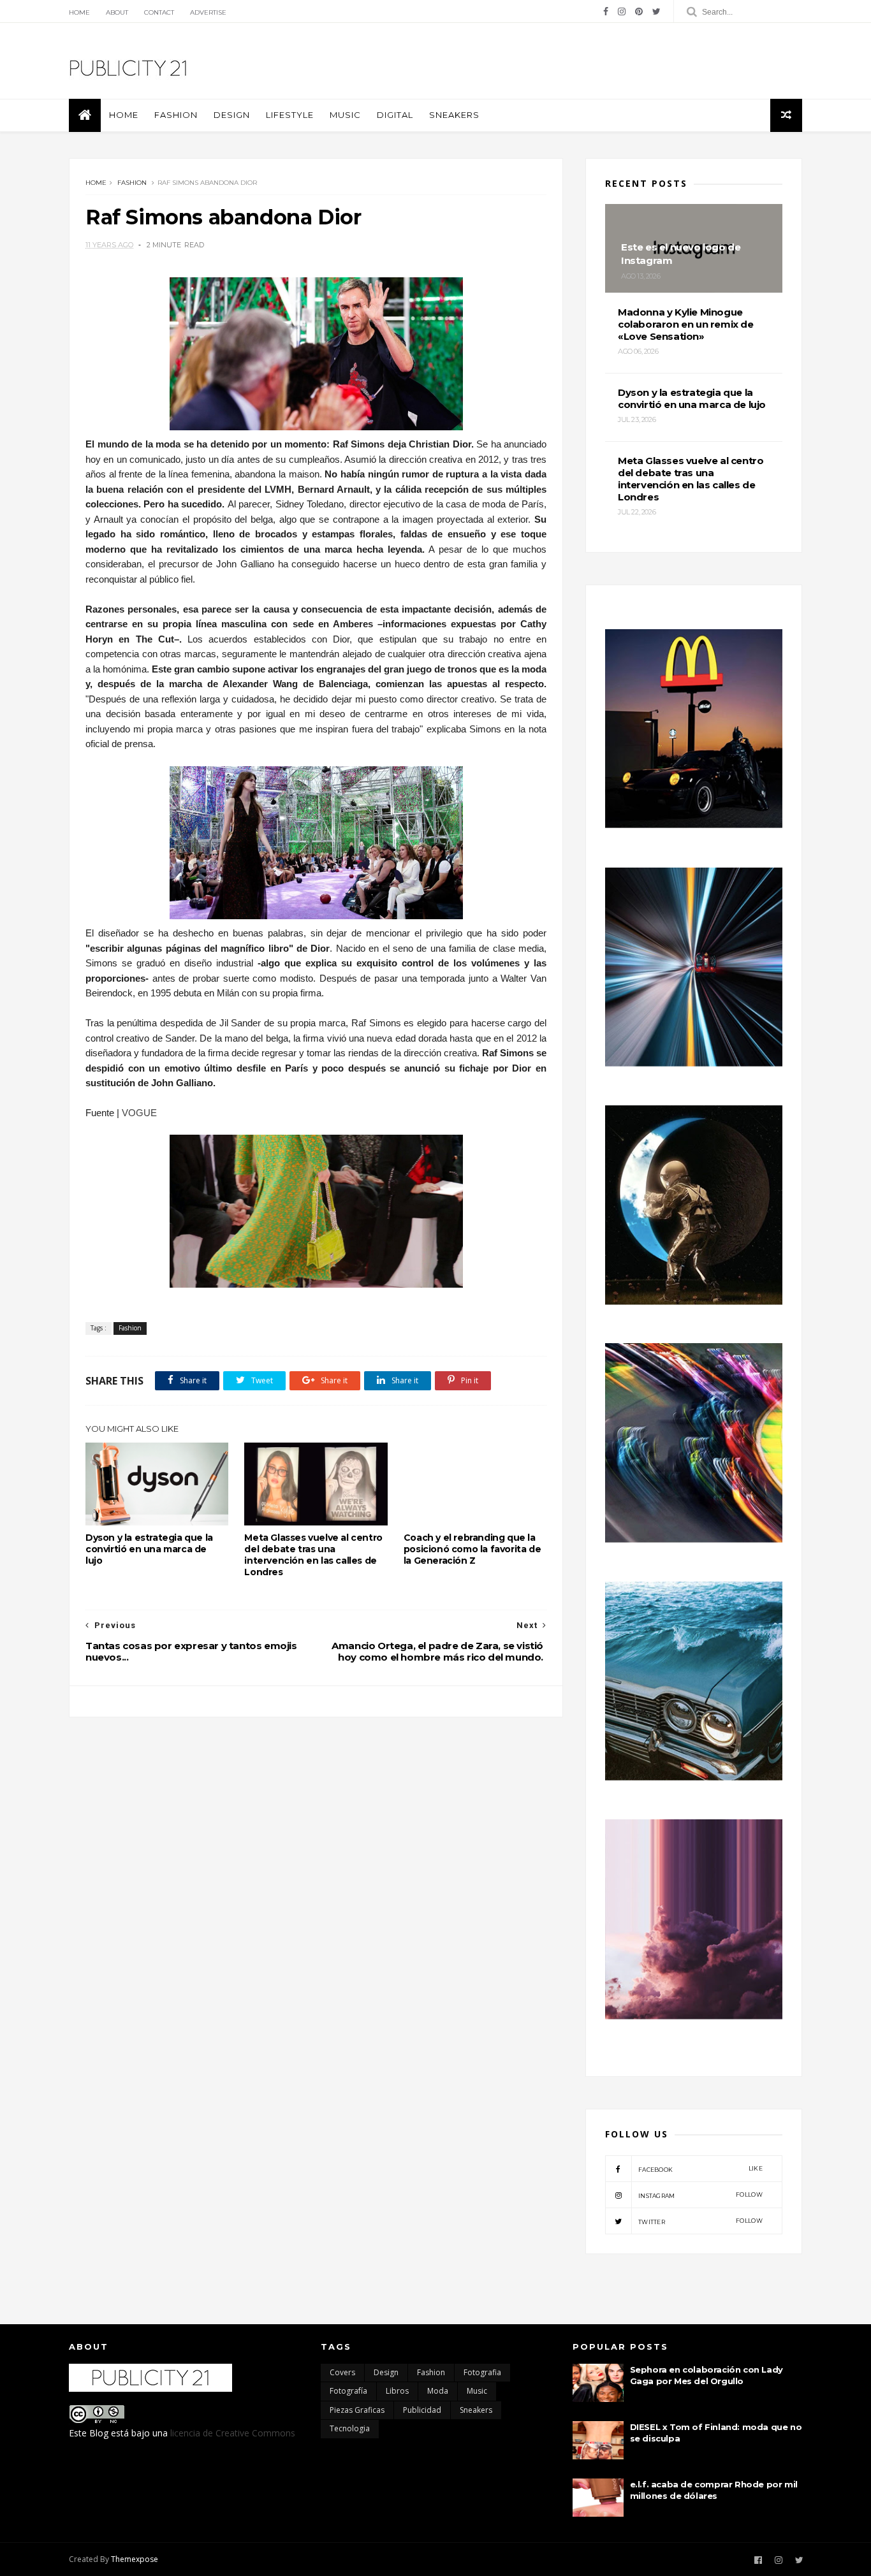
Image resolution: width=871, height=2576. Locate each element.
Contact (159, 12)
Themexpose (135, 2559)
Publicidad (422, 2410)
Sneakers (454, 115)
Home (79, 12)
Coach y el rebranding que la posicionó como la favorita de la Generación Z (472, 1549)
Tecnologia (350, 2428)
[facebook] (606, 11)
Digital (395, 115)
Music (345, 115)
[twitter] (656, 11)
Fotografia (482, 2372)
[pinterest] (639, 11)
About (117, 12)
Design (232, 115)
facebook (700, 2169)
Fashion (176, 115)
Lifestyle (290, 115)
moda (438, 2391)
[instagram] (622, 11)
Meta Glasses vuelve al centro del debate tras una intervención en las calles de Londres (313, 1555)
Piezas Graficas (357, 2410)
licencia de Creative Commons (233, 2433)
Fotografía (348, 2391)
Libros (397, 2391)
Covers (342, 2372)
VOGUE (139, 1113)
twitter (700, 2221)
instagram (700, 2195)
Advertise (208, 12)
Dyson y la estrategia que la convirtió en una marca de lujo (149, 1549)
